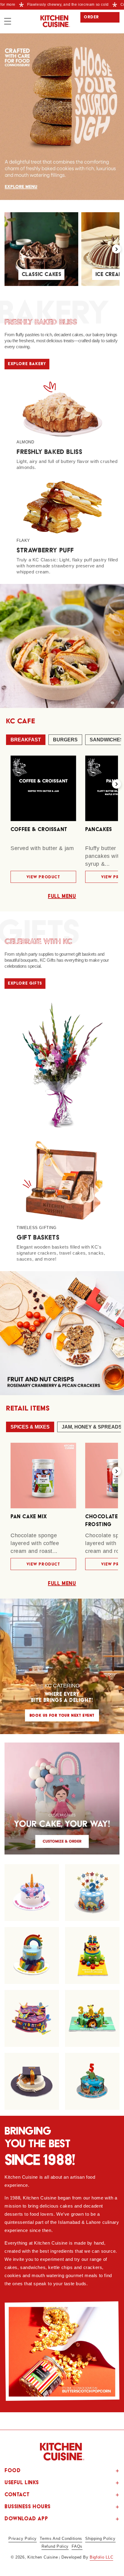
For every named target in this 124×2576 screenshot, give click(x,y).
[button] (8, 21)
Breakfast (26, 740)
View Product (43, 877)
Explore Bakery (27, 364)
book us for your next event (62, 1715)
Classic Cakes (42, 274)
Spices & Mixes (30, 1427)
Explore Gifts (25, 983)
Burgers (65, 740)
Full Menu (62, 896)
